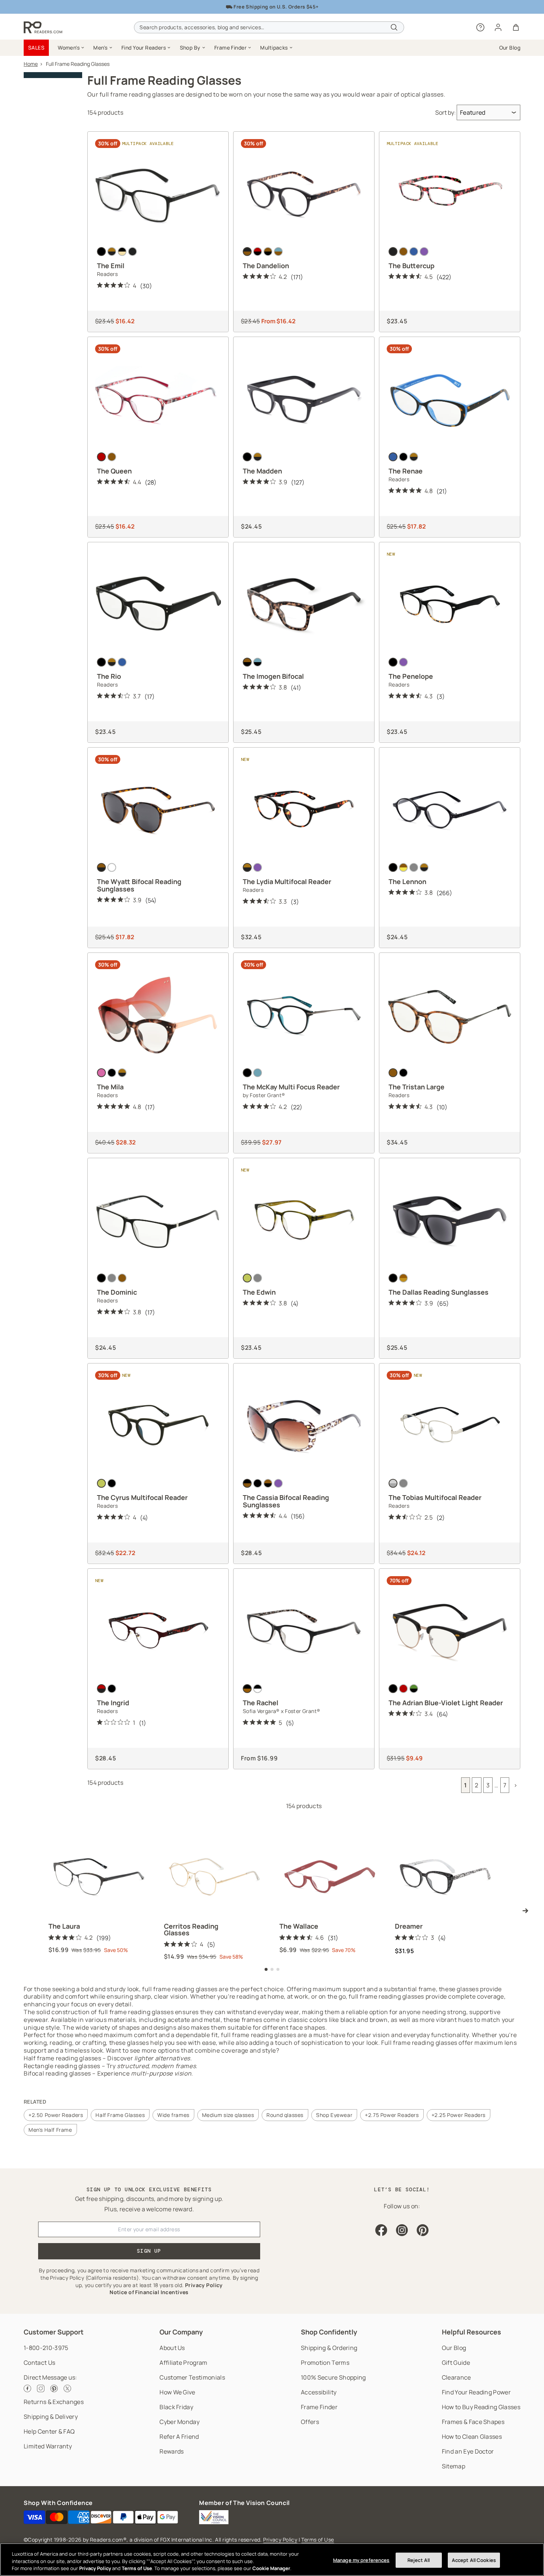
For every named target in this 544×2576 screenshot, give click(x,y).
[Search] (394, 27)
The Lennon (407, 881)
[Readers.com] (43, 27)
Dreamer (409, 1926)
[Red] (101, 457)
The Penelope (411, 676)
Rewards (172, 2451)
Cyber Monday (179, 2422)
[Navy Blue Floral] (414, 252)
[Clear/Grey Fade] (414, 867)
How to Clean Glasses (472, 2437)
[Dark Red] (403, 1689)
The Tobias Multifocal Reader (435, 1497)
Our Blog (454, 2348)
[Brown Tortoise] (247, 662)
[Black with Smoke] (393, 1278)
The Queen (114, 471)
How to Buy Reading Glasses (481, 2407)
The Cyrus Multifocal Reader (142, 1497)
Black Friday (176, 2407)
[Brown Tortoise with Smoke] (101, 867)
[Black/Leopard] (247, 1689)
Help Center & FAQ (49, 2431)
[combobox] (269, 27)
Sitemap (454, 2466)
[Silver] (393, 1483)
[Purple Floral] (424, 252)
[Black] (101, 252)
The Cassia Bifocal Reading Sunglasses (286, 1501)
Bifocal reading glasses (57, 2073)
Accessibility (319, 2392)
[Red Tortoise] (101, 1689)
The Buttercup (412, 266)
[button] (71, 48)
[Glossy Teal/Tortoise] (278, 252)
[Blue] (393, 457)
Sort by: (446, 112)
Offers (310, 2422)
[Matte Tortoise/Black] (268, 252)
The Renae (406, 471)
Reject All (419, 2560)
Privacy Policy (280, 2540)
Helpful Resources (471, 2332)
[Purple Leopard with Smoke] (278, 1483)
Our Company (181, 2332)
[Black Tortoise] (112, 1689)
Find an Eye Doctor (468, 2451)
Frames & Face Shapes (473, 2422)
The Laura (64, 1926)
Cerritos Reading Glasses (191, 1929)
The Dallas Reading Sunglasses (439, 1292)
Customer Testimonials (192, 2377)
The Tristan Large (417, 1087)
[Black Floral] (393, 252)
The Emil (111, 266)
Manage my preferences (361, 2560)
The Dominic (117, 1292)
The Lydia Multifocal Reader (287, 881)
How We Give (177, 2392)
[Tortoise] (112, 252)
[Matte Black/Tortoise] (247, 252)
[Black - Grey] (132, 252)
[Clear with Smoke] (112, 867)
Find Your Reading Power (476, 2392)
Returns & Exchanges (54, 2402)
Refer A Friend (179, 2437)
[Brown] (112, 457)
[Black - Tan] (122, 252)
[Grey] (112, 1278)
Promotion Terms (325, 2363)
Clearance (456, 2377)
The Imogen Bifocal (273, 676)
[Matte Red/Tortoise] (258, 252)
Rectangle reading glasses (62, 2066)
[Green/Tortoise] (414, 1689)
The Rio (109, 676)
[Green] (247, 1278)
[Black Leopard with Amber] (247, 1483)
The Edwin (259, 1292)
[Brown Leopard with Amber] (268, 1483)
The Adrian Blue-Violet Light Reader (446, 1703)
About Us (172, 2348)
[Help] (480, 27)
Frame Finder (319, 2407)
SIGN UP (149, 2251)
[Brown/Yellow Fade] (403, 867)
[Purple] (403, 662)
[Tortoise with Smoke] (403, 1278)
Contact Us (39, 2363)
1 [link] (466, 1785)
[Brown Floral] (403, 252)
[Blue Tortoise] (258, 662)
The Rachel (261, 1703)
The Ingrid (113, 1703)
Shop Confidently (329, 2332)
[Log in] (498, 27)
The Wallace (299, 1926)
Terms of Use (318, 2540)
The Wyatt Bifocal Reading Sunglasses (139, 885)
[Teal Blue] (258, 1073)
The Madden (262, 471)
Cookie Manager (271, 2568)
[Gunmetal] (403, 1483)
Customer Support (54, 2332)
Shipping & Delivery (51, 2417)
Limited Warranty (48, 2446)
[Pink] (101, 1073)
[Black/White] (258, 1689)
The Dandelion (266, 266)
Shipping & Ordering (329, 2348)
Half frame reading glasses (63, 2058)
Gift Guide (456, 2363)
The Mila (110, 1087)
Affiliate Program (183, 2363)
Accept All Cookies (474, 2560)
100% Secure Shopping (333, 2377)
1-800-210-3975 (46, 2348)
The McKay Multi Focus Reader (291, 1087)
